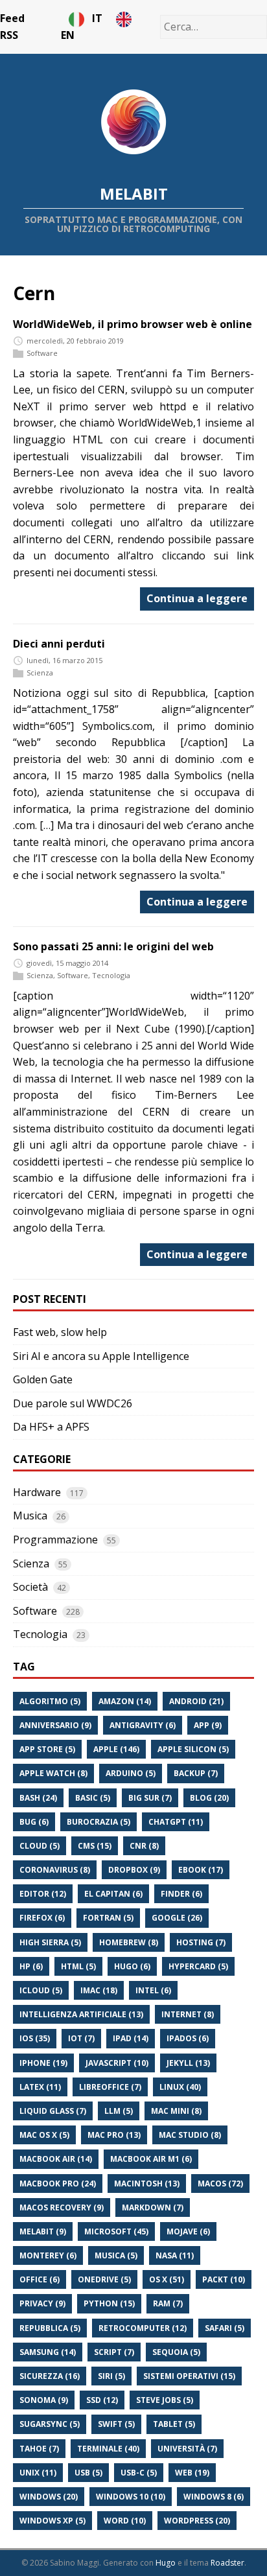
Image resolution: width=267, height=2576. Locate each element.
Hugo (166, 2563)
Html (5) (78, 1966)
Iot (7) (81, 2038)
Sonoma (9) (44, 2400)
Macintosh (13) (147, 2184)
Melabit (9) (43, 2231)
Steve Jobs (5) (165, 2400)
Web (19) (192, 2473)
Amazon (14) (125, 1701)
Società (30, 1587)
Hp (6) (31, 1966)
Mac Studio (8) (190, 2135)
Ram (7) (168, 2303)
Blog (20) (209, 1798)
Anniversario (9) (55, 1725)
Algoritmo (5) (50, 1701)
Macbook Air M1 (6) (151, 2159)
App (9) (208, 1725)
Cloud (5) (40, 1846)
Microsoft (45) (116, 2231)
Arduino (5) (131, 1773)
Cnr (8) (144, 1846)
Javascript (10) (117, 2063)
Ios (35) (35, 2038)
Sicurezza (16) (50, 2376)
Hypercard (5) (198, 1966)
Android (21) (196, 1701)
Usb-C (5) (139, 2473)
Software (42, 353)
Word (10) (125, 2521)
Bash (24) (38, 1798)
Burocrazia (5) (99, 1822)
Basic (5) (93, 1798)
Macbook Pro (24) (58, 2184)
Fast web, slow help (60, 1332)
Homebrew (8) (129, 1942)
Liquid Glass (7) (53, 2111)
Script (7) (114, 2352)
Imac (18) (99, 1990)
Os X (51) (167, 2279)
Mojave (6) (188, 2231)
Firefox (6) (42, 1918)
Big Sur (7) (150, 1798)
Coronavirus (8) (55, 1870)
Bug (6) (34, 1822)
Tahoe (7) (39, 2449)
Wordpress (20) (197, 2521)
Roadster (227, 2563)
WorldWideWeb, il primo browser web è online (133, 324)
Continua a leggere (197, 598)
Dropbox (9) (134, 1870)
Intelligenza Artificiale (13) (81, 2014)
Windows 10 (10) (131, 2497)
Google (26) (177, 1918)
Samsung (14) (48, 2352)
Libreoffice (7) (110, 2087)
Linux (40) (180, 2087)
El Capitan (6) (113, 1894)
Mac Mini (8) (176, 2111)
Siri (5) (111, 2376)
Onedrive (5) (104, 2279)
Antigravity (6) (143, 1725)
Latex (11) (40, 2087)
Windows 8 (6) (214, 2497)
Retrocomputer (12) (143, 2328)
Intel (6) (153, 1990)
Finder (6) (181, 1894)
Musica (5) (116, 2255)
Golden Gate (43, 1379)
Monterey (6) (48, 2255)
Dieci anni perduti (59, 644)
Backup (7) (196, 1773)
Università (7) (187, 2449)
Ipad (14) (131, 2038)
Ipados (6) (188, 2038)
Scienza (40, 673)
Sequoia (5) (176, 2352)
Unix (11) (38, 2473)
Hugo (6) (132, 1966)
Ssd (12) (102, 2400)
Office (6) (40, 2279)
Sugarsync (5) (50, 2424)
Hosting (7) (201, 1942)
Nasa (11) (175, 2255)
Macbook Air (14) (56, 2159)
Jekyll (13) (188, 2063)
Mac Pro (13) (114, 2135)
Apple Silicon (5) (193, 1749)
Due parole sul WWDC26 (73, 1403)
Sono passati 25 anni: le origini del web (113, 946)
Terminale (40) (108, 2449)
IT (100, 18)
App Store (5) (47, 1749)
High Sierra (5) (50, 1942)
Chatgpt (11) (176, 1822)
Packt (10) (224, 2279)
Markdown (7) (153, 2207)
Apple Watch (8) (53, 1773)
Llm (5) (119, 2111)
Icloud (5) (41, 1990)
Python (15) (109, 2303)
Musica (30, 1516)
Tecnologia (111, 975)
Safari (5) (225, 2328)
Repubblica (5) (50, 2328)
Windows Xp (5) (52, 2521)
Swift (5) (116, 2424)
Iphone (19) (43, 2063)
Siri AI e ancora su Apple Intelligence (101, 1356)
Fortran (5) (108, 1918)
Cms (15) (95, 1846)
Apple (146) (116, 1749)
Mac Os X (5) (44, 2135)
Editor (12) (43, 1894)
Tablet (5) (174, 2424)
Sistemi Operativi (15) (189, 2376)
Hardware (37, 1492)
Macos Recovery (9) (62, 2207)
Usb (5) (88, 2473)
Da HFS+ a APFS (51, 1427)
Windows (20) (49, 2497)
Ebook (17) (201, 1870)
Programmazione (55, 1540)
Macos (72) (220, 2184)
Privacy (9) (42, 2303)
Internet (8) (188, 2014)
